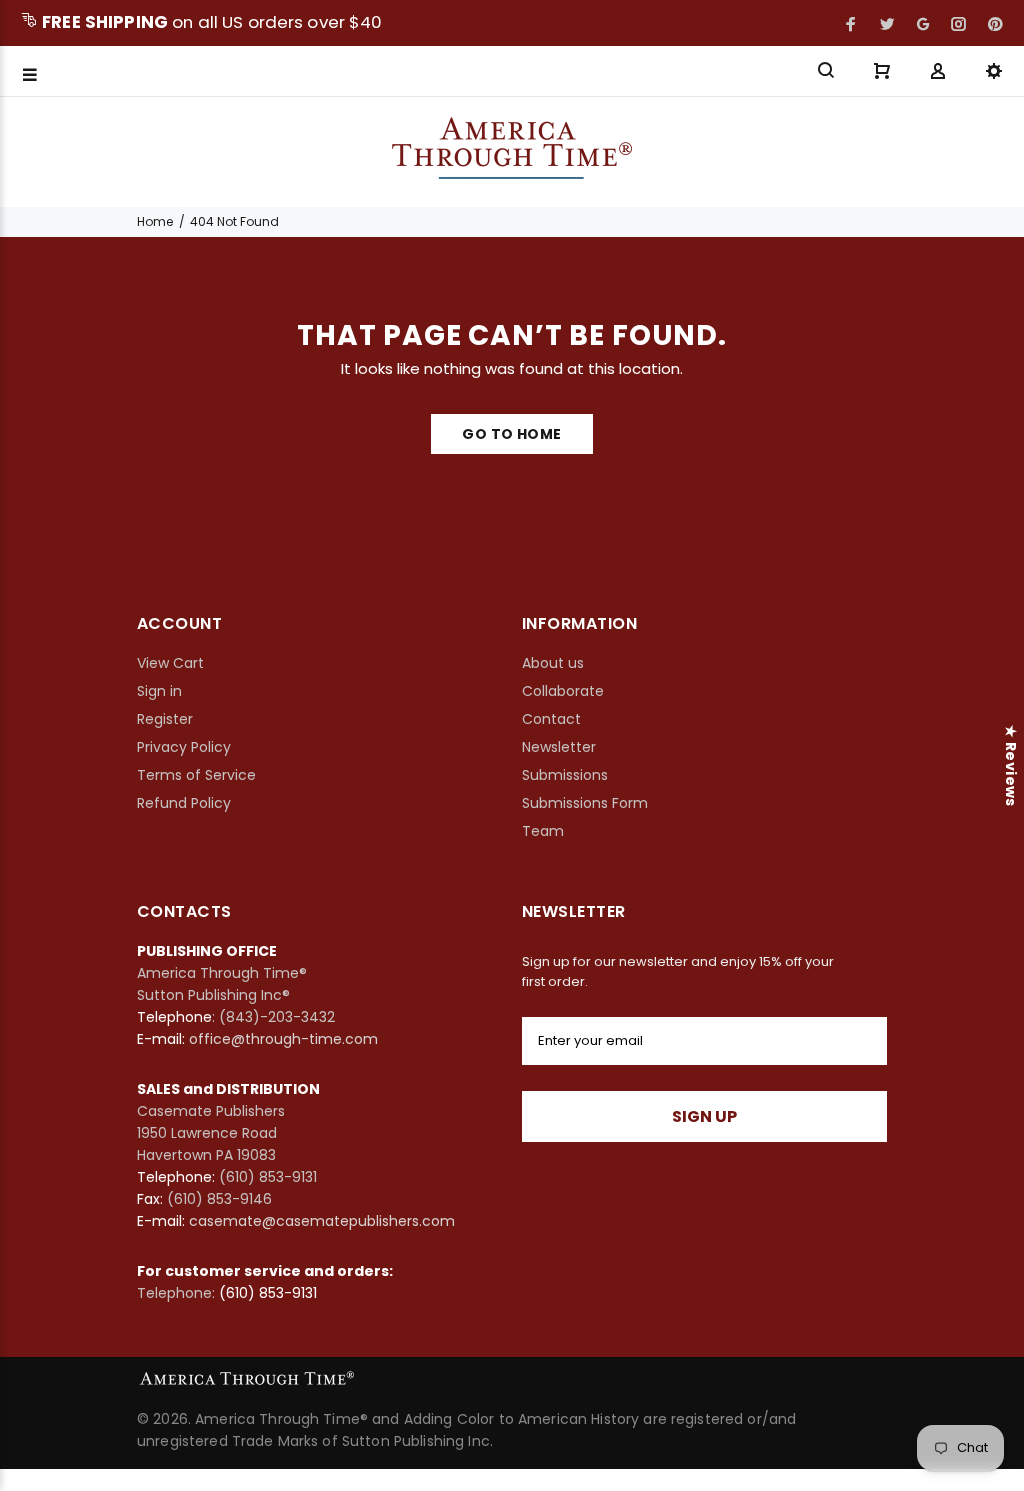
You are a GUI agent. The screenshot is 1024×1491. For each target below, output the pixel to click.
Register (165, 719)
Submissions (565, 775)
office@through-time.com (283, 1039)
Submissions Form (585, 803)
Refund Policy (184, 803)
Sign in (159, 691)
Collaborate (563, 691)
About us (553, 663)
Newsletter (559, 747)
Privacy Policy (184, 747)
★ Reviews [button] (1011, 766)
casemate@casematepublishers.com (322, 1221)
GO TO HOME (511, 434)
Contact (551, 719)
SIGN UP (704, 1116)
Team (543, 831)
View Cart (170, 663)
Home (155, 221)
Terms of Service (196, 775)
